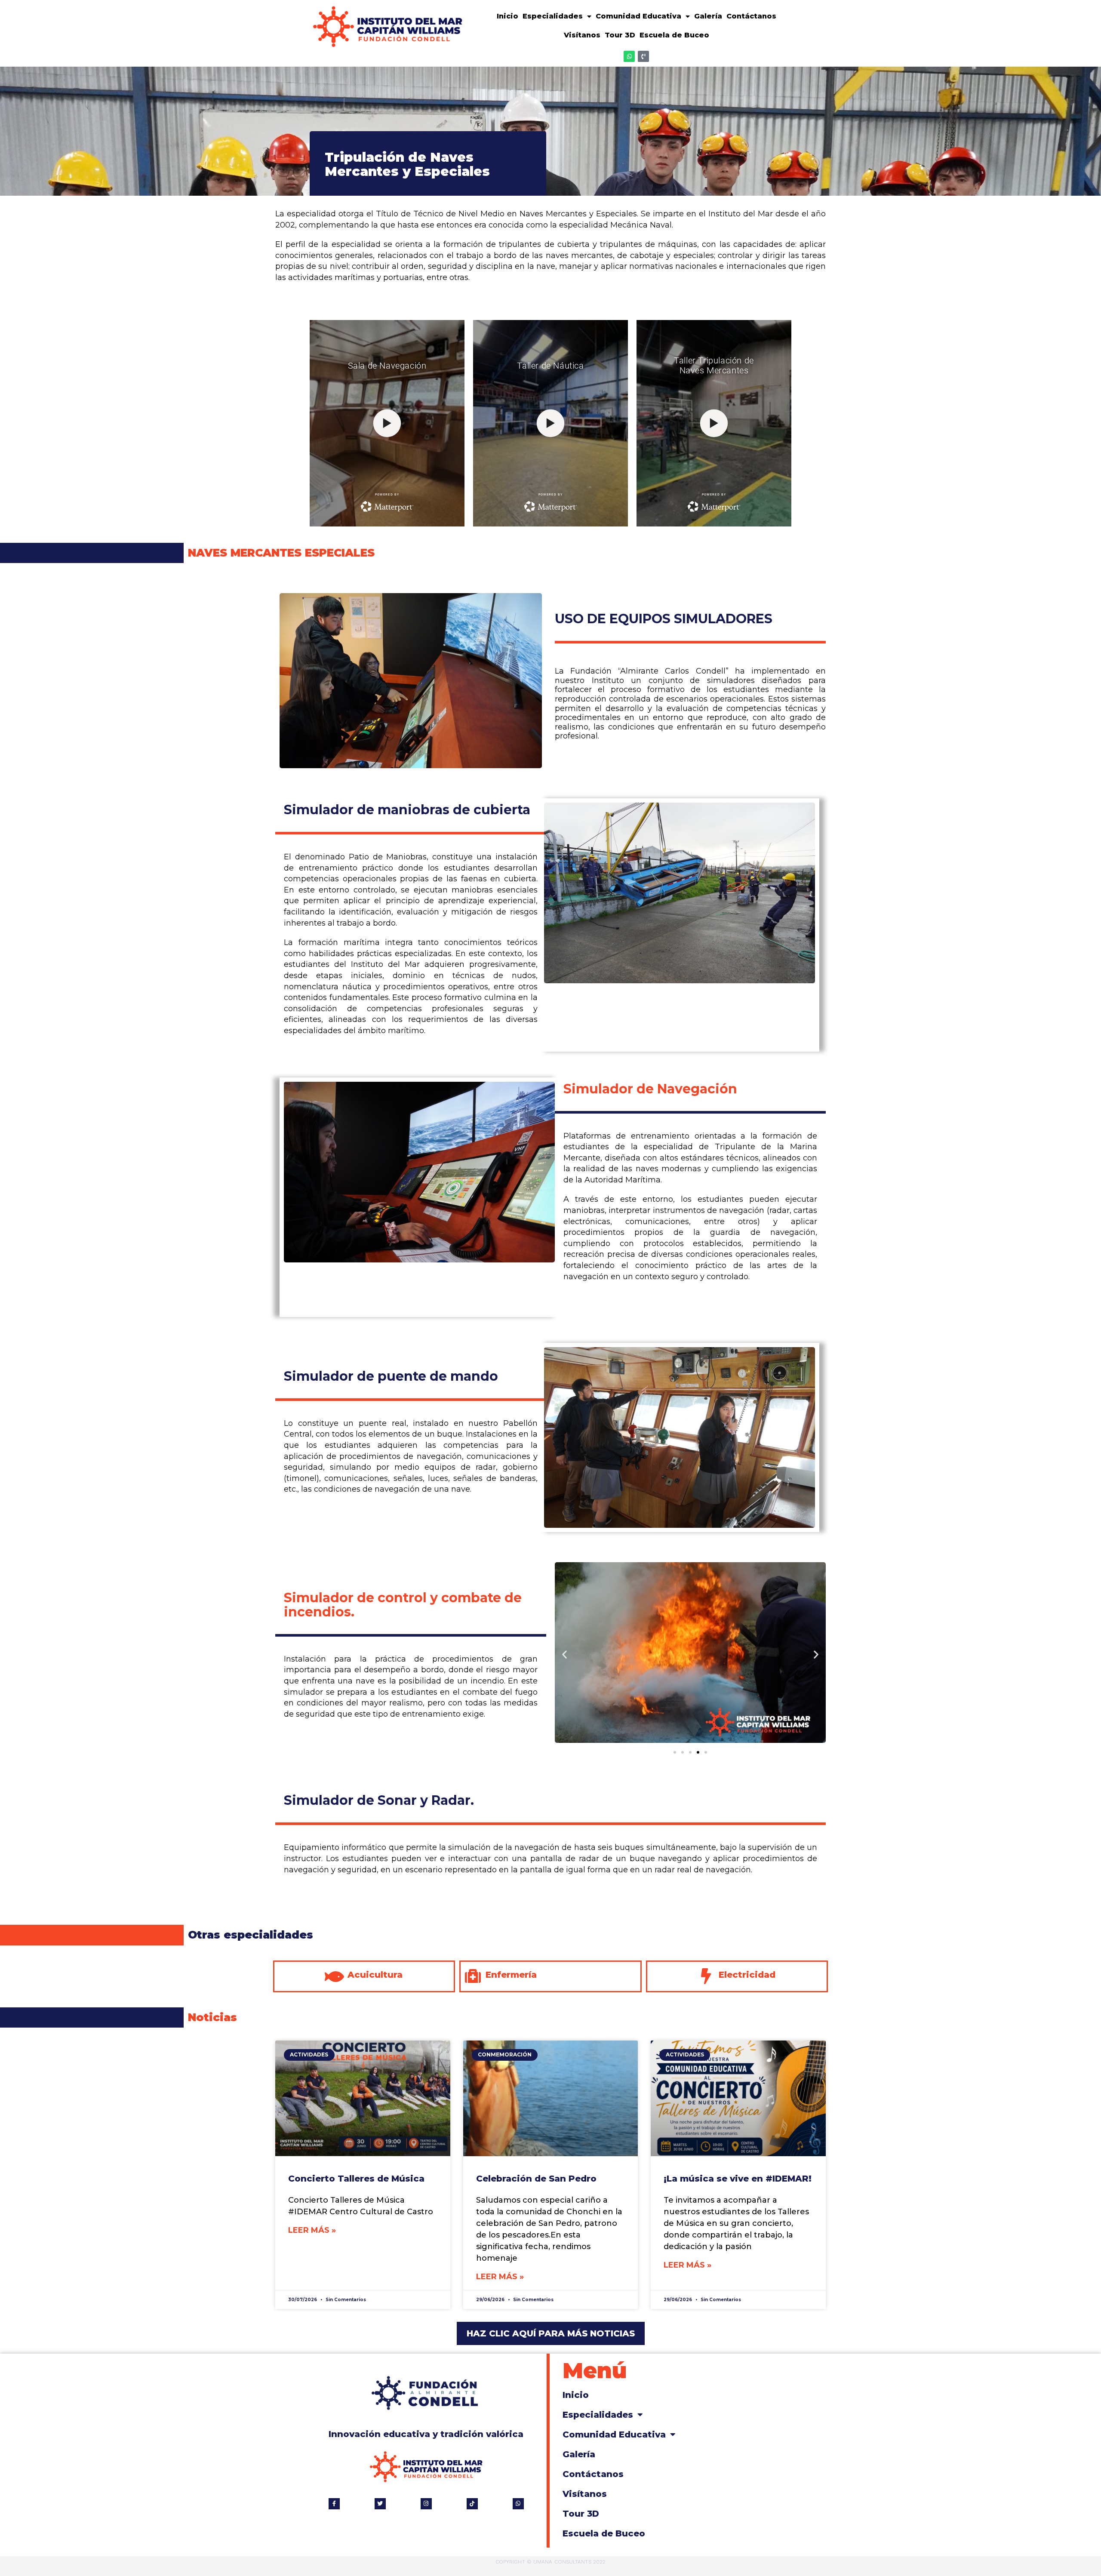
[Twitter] (380, 2504)
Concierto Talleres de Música (356, 2179)
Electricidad (747, 1975)
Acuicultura (375, 1975)
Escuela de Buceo (674, 35)
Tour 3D (620, 35)
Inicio (507, 16)
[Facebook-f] (334, 2504)
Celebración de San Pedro (536, 2179)
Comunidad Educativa (638, 16)
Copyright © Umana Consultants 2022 (550, 2562)
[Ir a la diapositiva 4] (698, 1752)
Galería (708, 16)
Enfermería (511, 1975)
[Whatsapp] (629, 56)
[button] (564, 1654)
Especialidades (553, 16)
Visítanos (582, 35)
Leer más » (312, 2230)
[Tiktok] (472, 2504)
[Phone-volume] (643, 56)
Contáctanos (751, 16)
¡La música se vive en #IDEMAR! (738, 2179)
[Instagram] (426, 2504)
